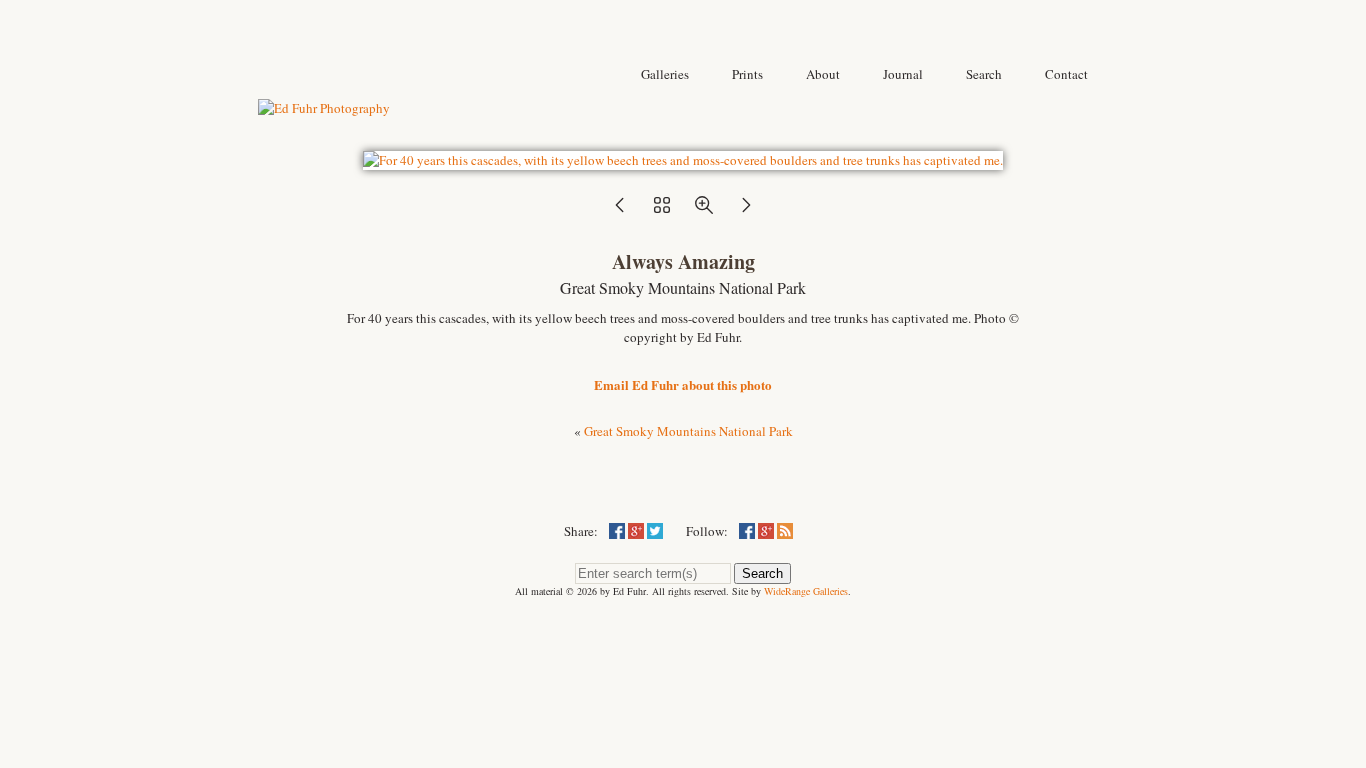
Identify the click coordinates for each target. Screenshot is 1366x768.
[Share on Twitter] (655, 531)
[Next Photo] (746, 211)
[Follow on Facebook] (747, 531)
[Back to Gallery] (683, 160)
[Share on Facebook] (617, 531)
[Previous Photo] (620, 211)
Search (762, 573)
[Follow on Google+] (766, 531)
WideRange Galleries (806, 591)
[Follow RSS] (785, 531)
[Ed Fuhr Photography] (324, 108)
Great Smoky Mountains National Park (688, 431)
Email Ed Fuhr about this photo (683, 384)
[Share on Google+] (636, 531)
